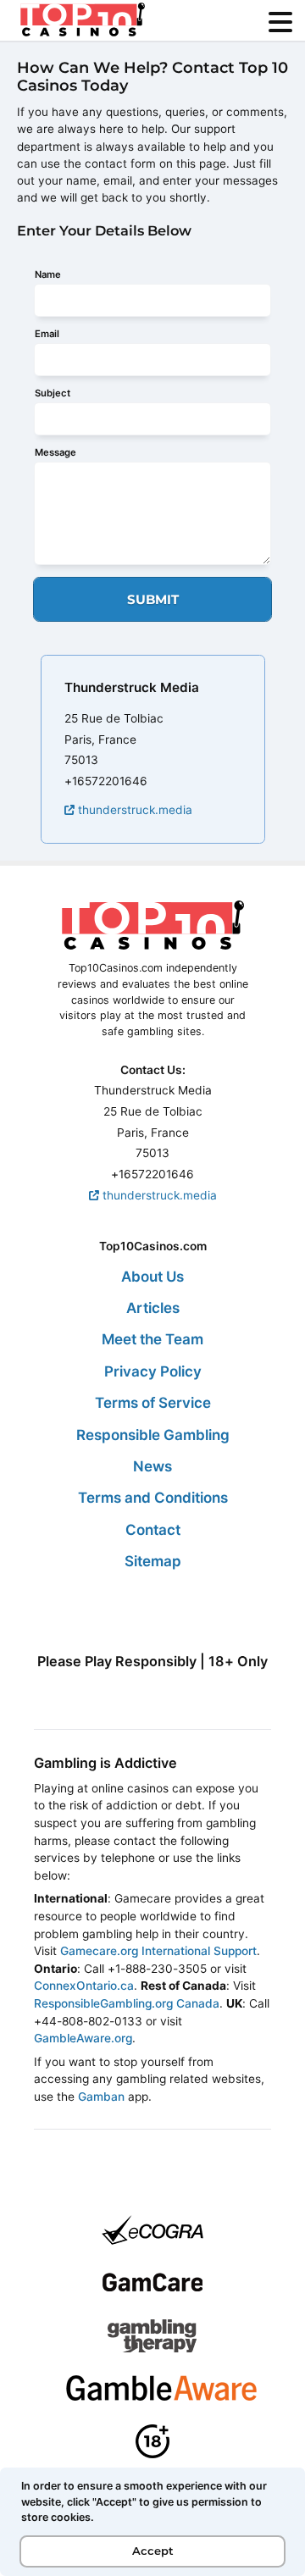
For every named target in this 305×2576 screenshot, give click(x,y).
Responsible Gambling (153, 1435)
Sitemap (153, 1561)
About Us (152, 1277)
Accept (153, 2551)
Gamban (101, 2097)
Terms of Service (153, 1403)
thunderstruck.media (133, 810)
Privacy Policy (153, 1371)
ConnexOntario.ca (84, 1986)
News (152, 1466)
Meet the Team (152, 1339)
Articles (153, 1308)
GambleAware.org (83, 2038)
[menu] (280, 22)
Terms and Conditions (153, 1498)
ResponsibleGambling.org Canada (127, 2003)
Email (47, 334)
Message (55, 452)
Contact (153, 1530)
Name (48, 274)
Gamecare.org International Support (158, 1951)
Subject (53, 393)
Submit (153, 599)
